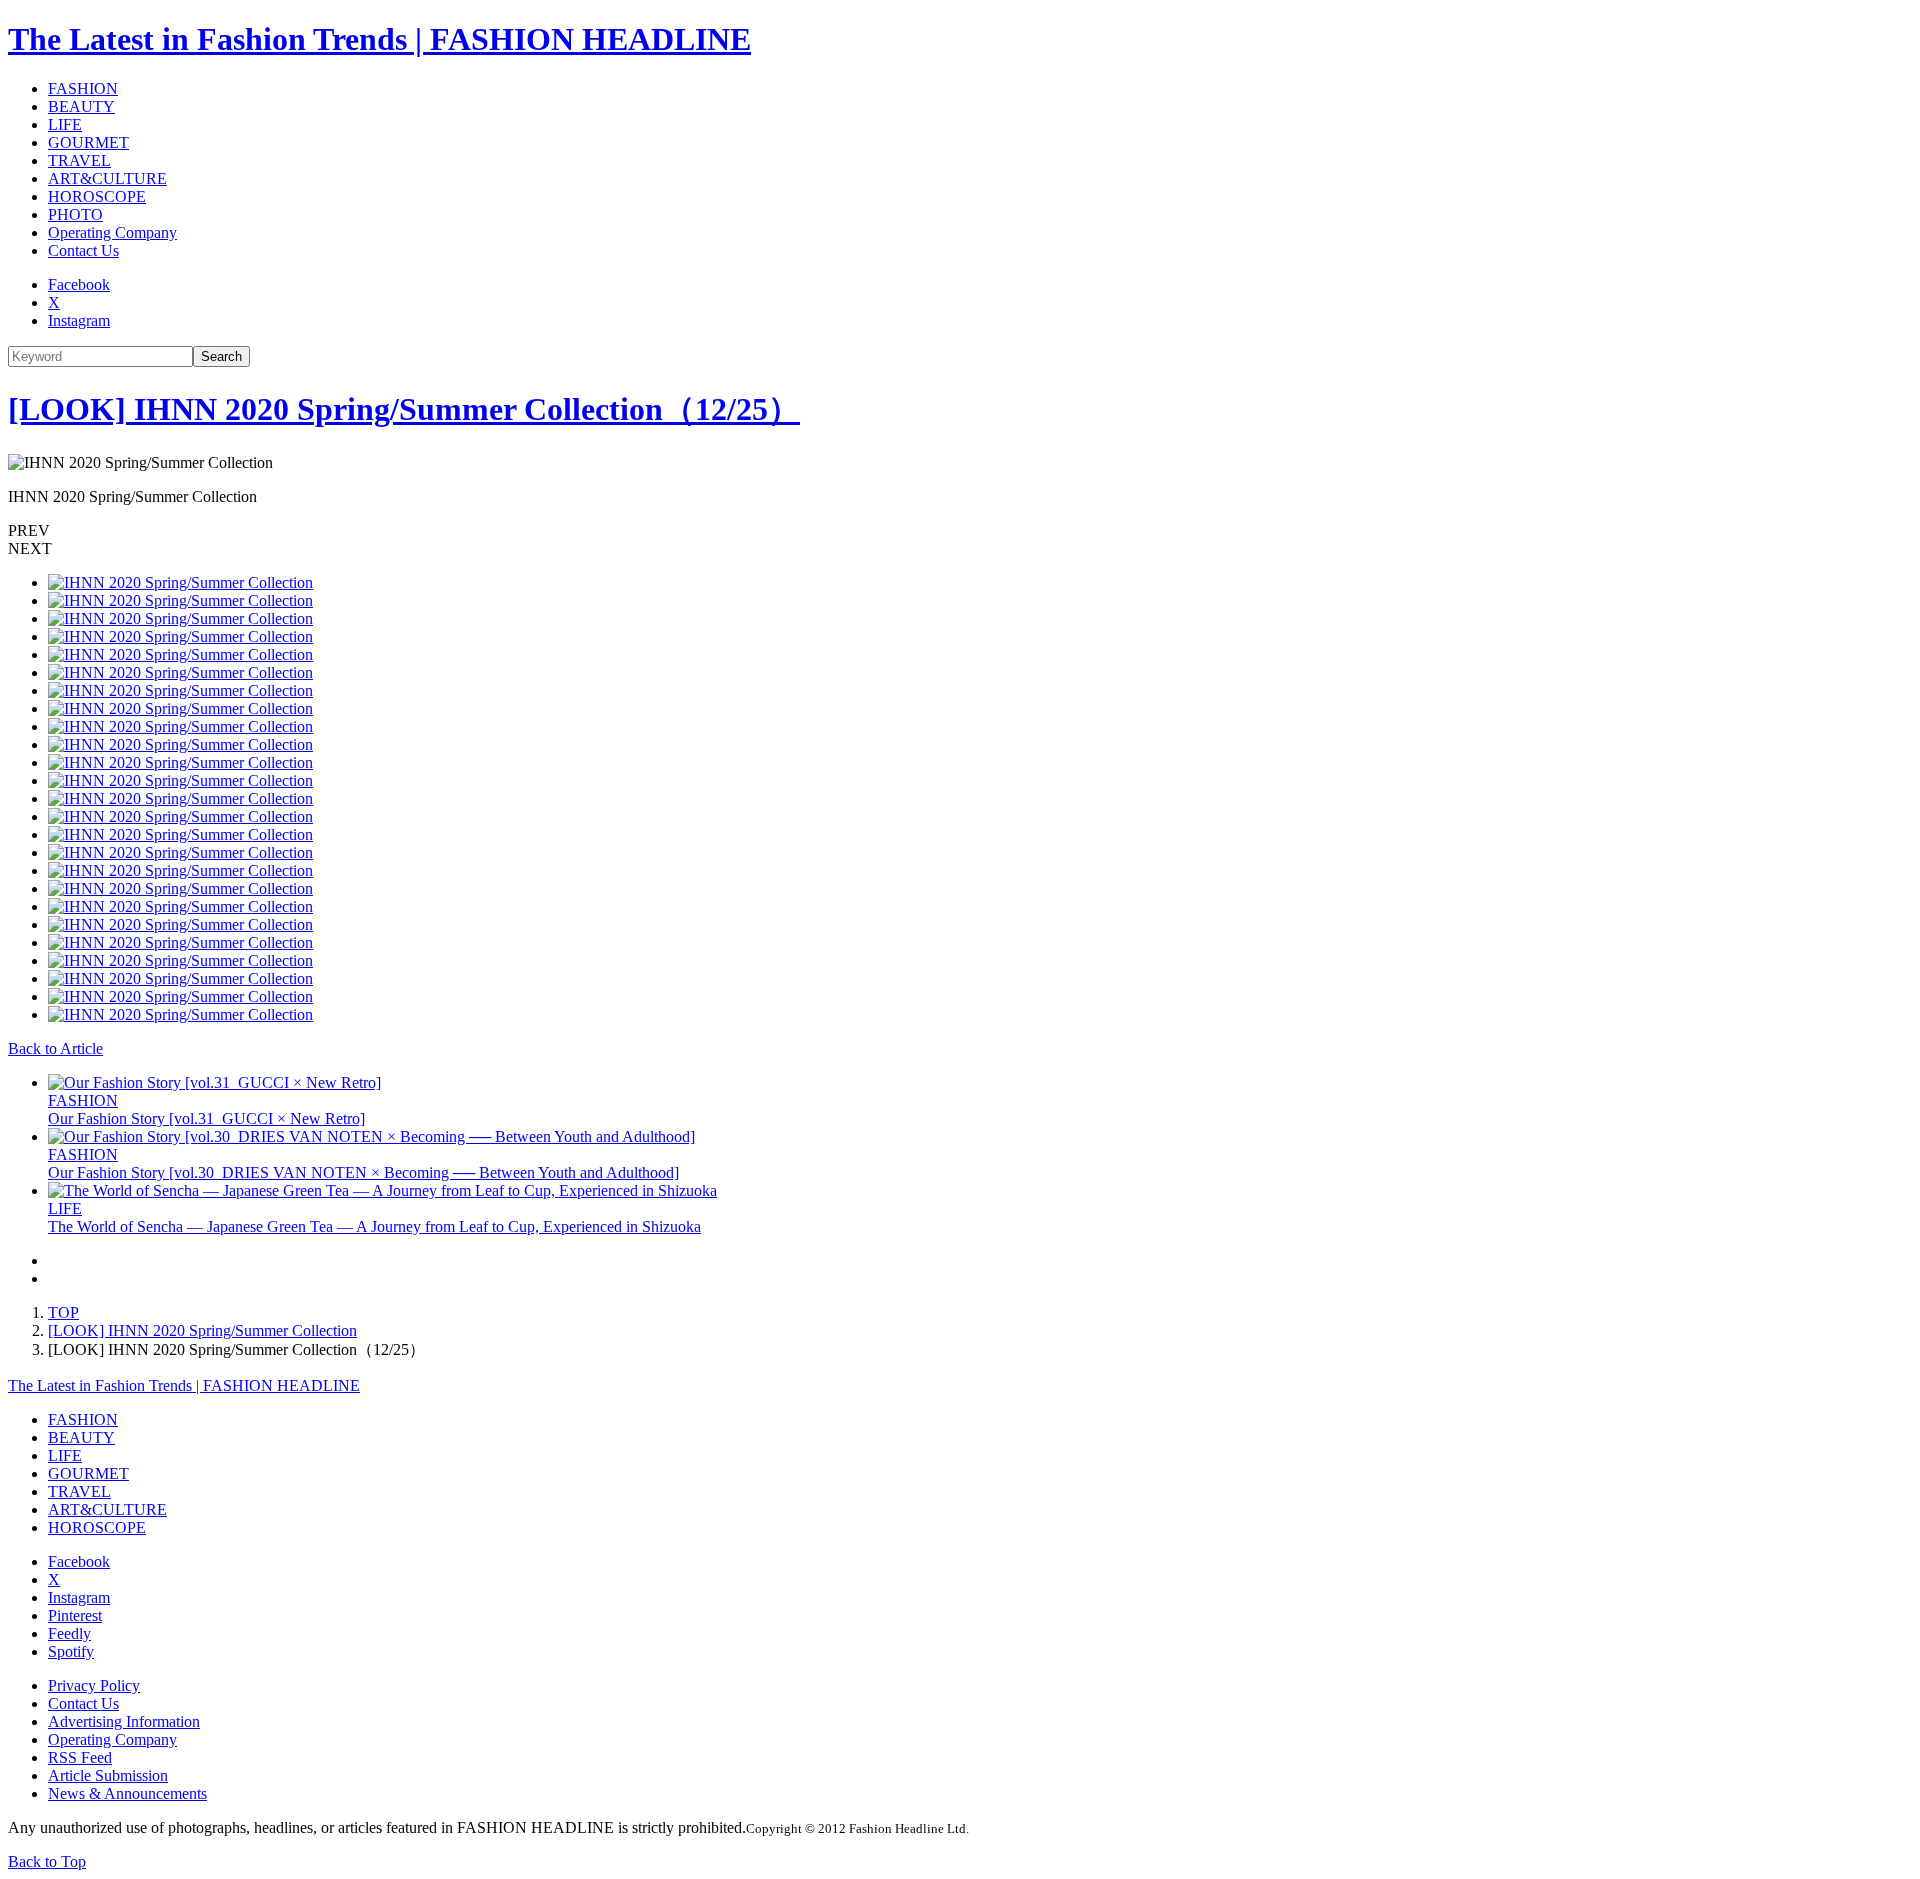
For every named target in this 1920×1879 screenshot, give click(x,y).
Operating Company (112, 232)
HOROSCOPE (97, 196)
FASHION (83, 88)
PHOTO (75, 214)
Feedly (69, 1633)
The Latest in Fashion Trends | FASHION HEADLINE (379, 39)
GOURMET (88, 142)
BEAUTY (81, 106)
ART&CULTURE (107, 178)
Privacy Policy (94, 1685)
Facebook (79, 284)
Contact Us (83, 250)
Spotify (71, 1651)
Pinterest (75, 1615)
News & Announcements (127, 1793)
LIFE (65, 124)
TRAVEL (79, 160)
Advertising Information (124, 1721)
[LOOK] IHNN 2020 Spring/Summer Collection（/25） (404, 409)
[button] (960, 531)
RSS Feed (80, 1757)
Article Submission (108, 1775)
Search (221, 356)
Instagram (79, 320)
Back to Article (55, 1048)
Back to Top (47, 1861)
